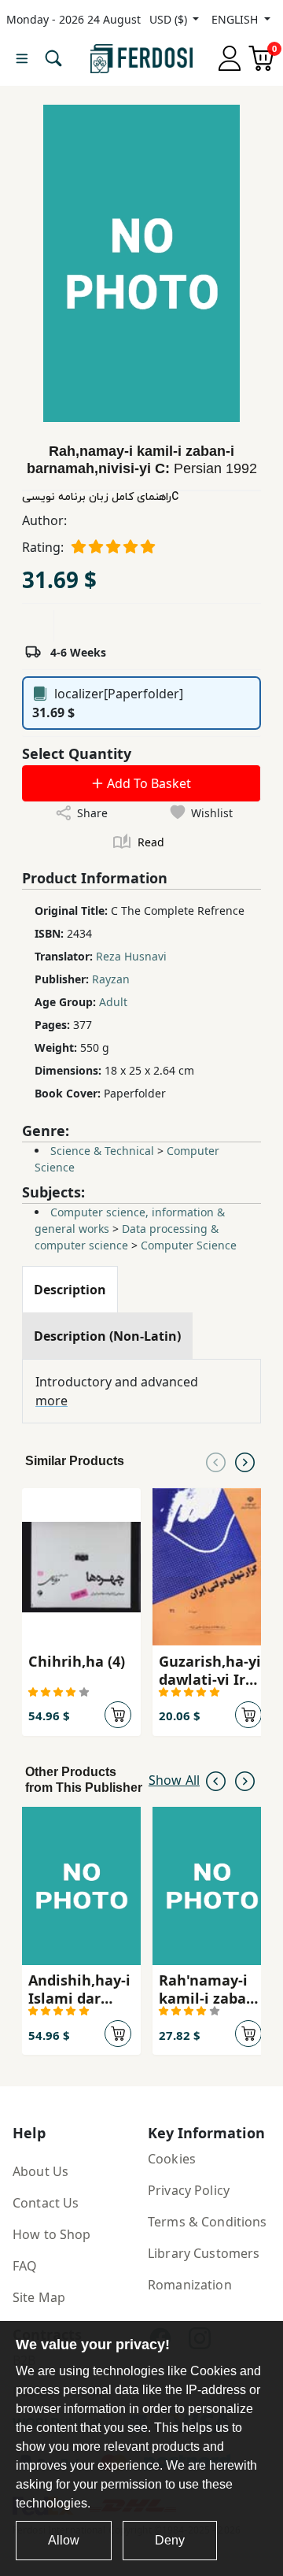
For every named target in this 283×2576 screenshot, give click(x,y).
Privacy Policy (189, 2190)
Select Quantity (77, 753)
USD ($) (170, 19)
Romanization (190, 2285)
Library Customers (204, 2253)
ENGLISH (236, 19)
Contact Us (46, 2203)
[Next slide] (245, 1461)
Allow (64, 2540)
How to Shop (52, 2234)
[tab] (70, 1290)
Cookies (172, 2159)
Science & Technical (102, 1151)
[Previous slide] (216, 1461)
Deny (170, 2540)
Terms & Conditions (208, 2222)
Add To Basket (147, 783)
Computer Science (189, 1245)
